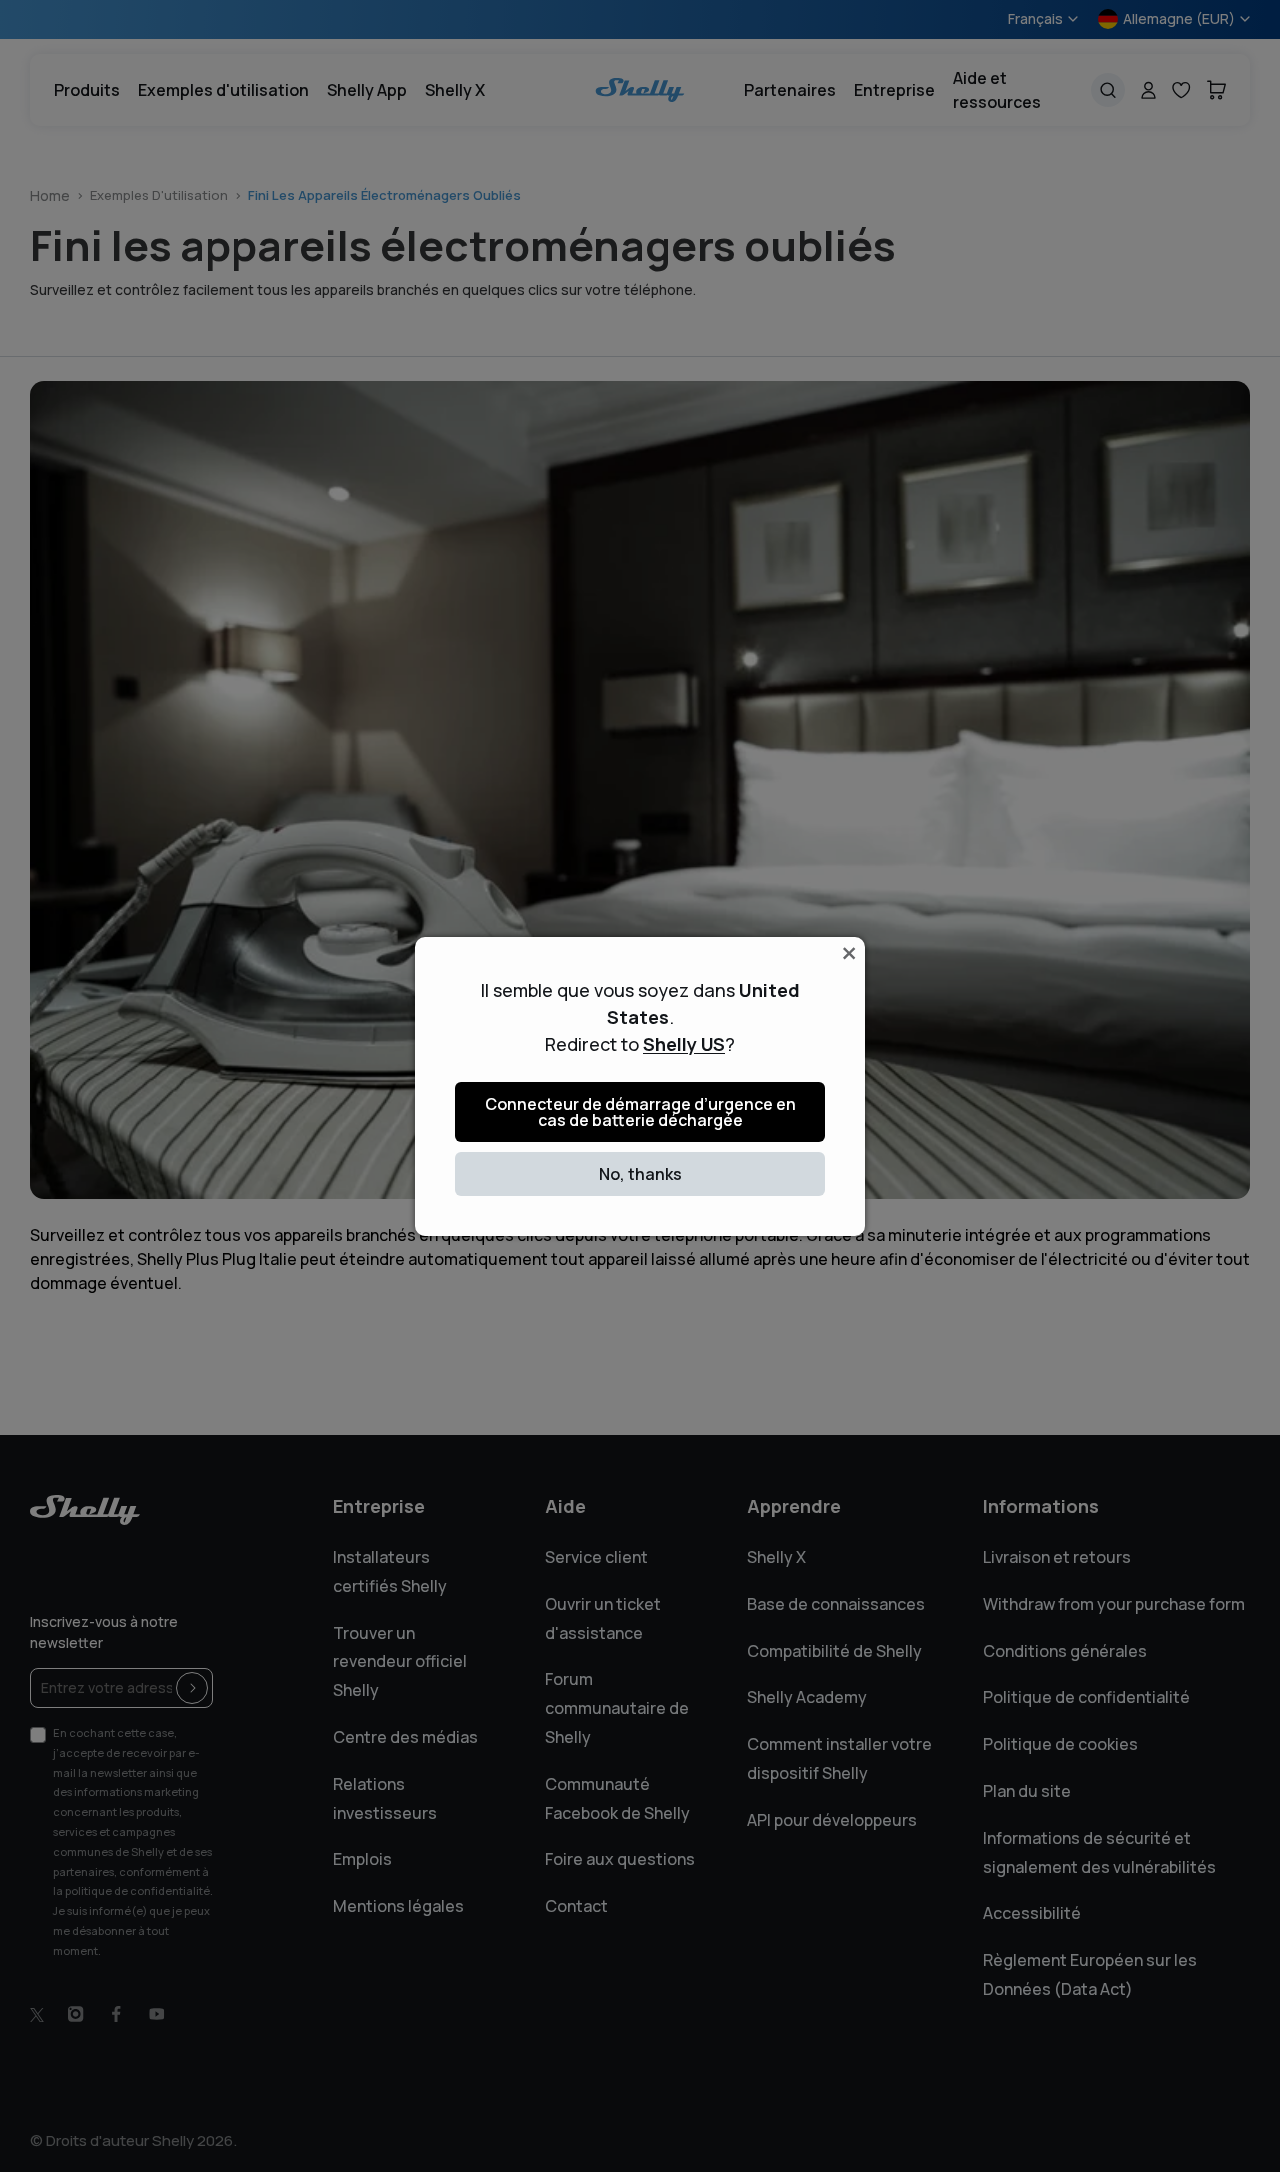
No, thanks (640, 1174)
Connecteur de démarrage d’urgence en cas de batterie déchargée (640, 1112)
